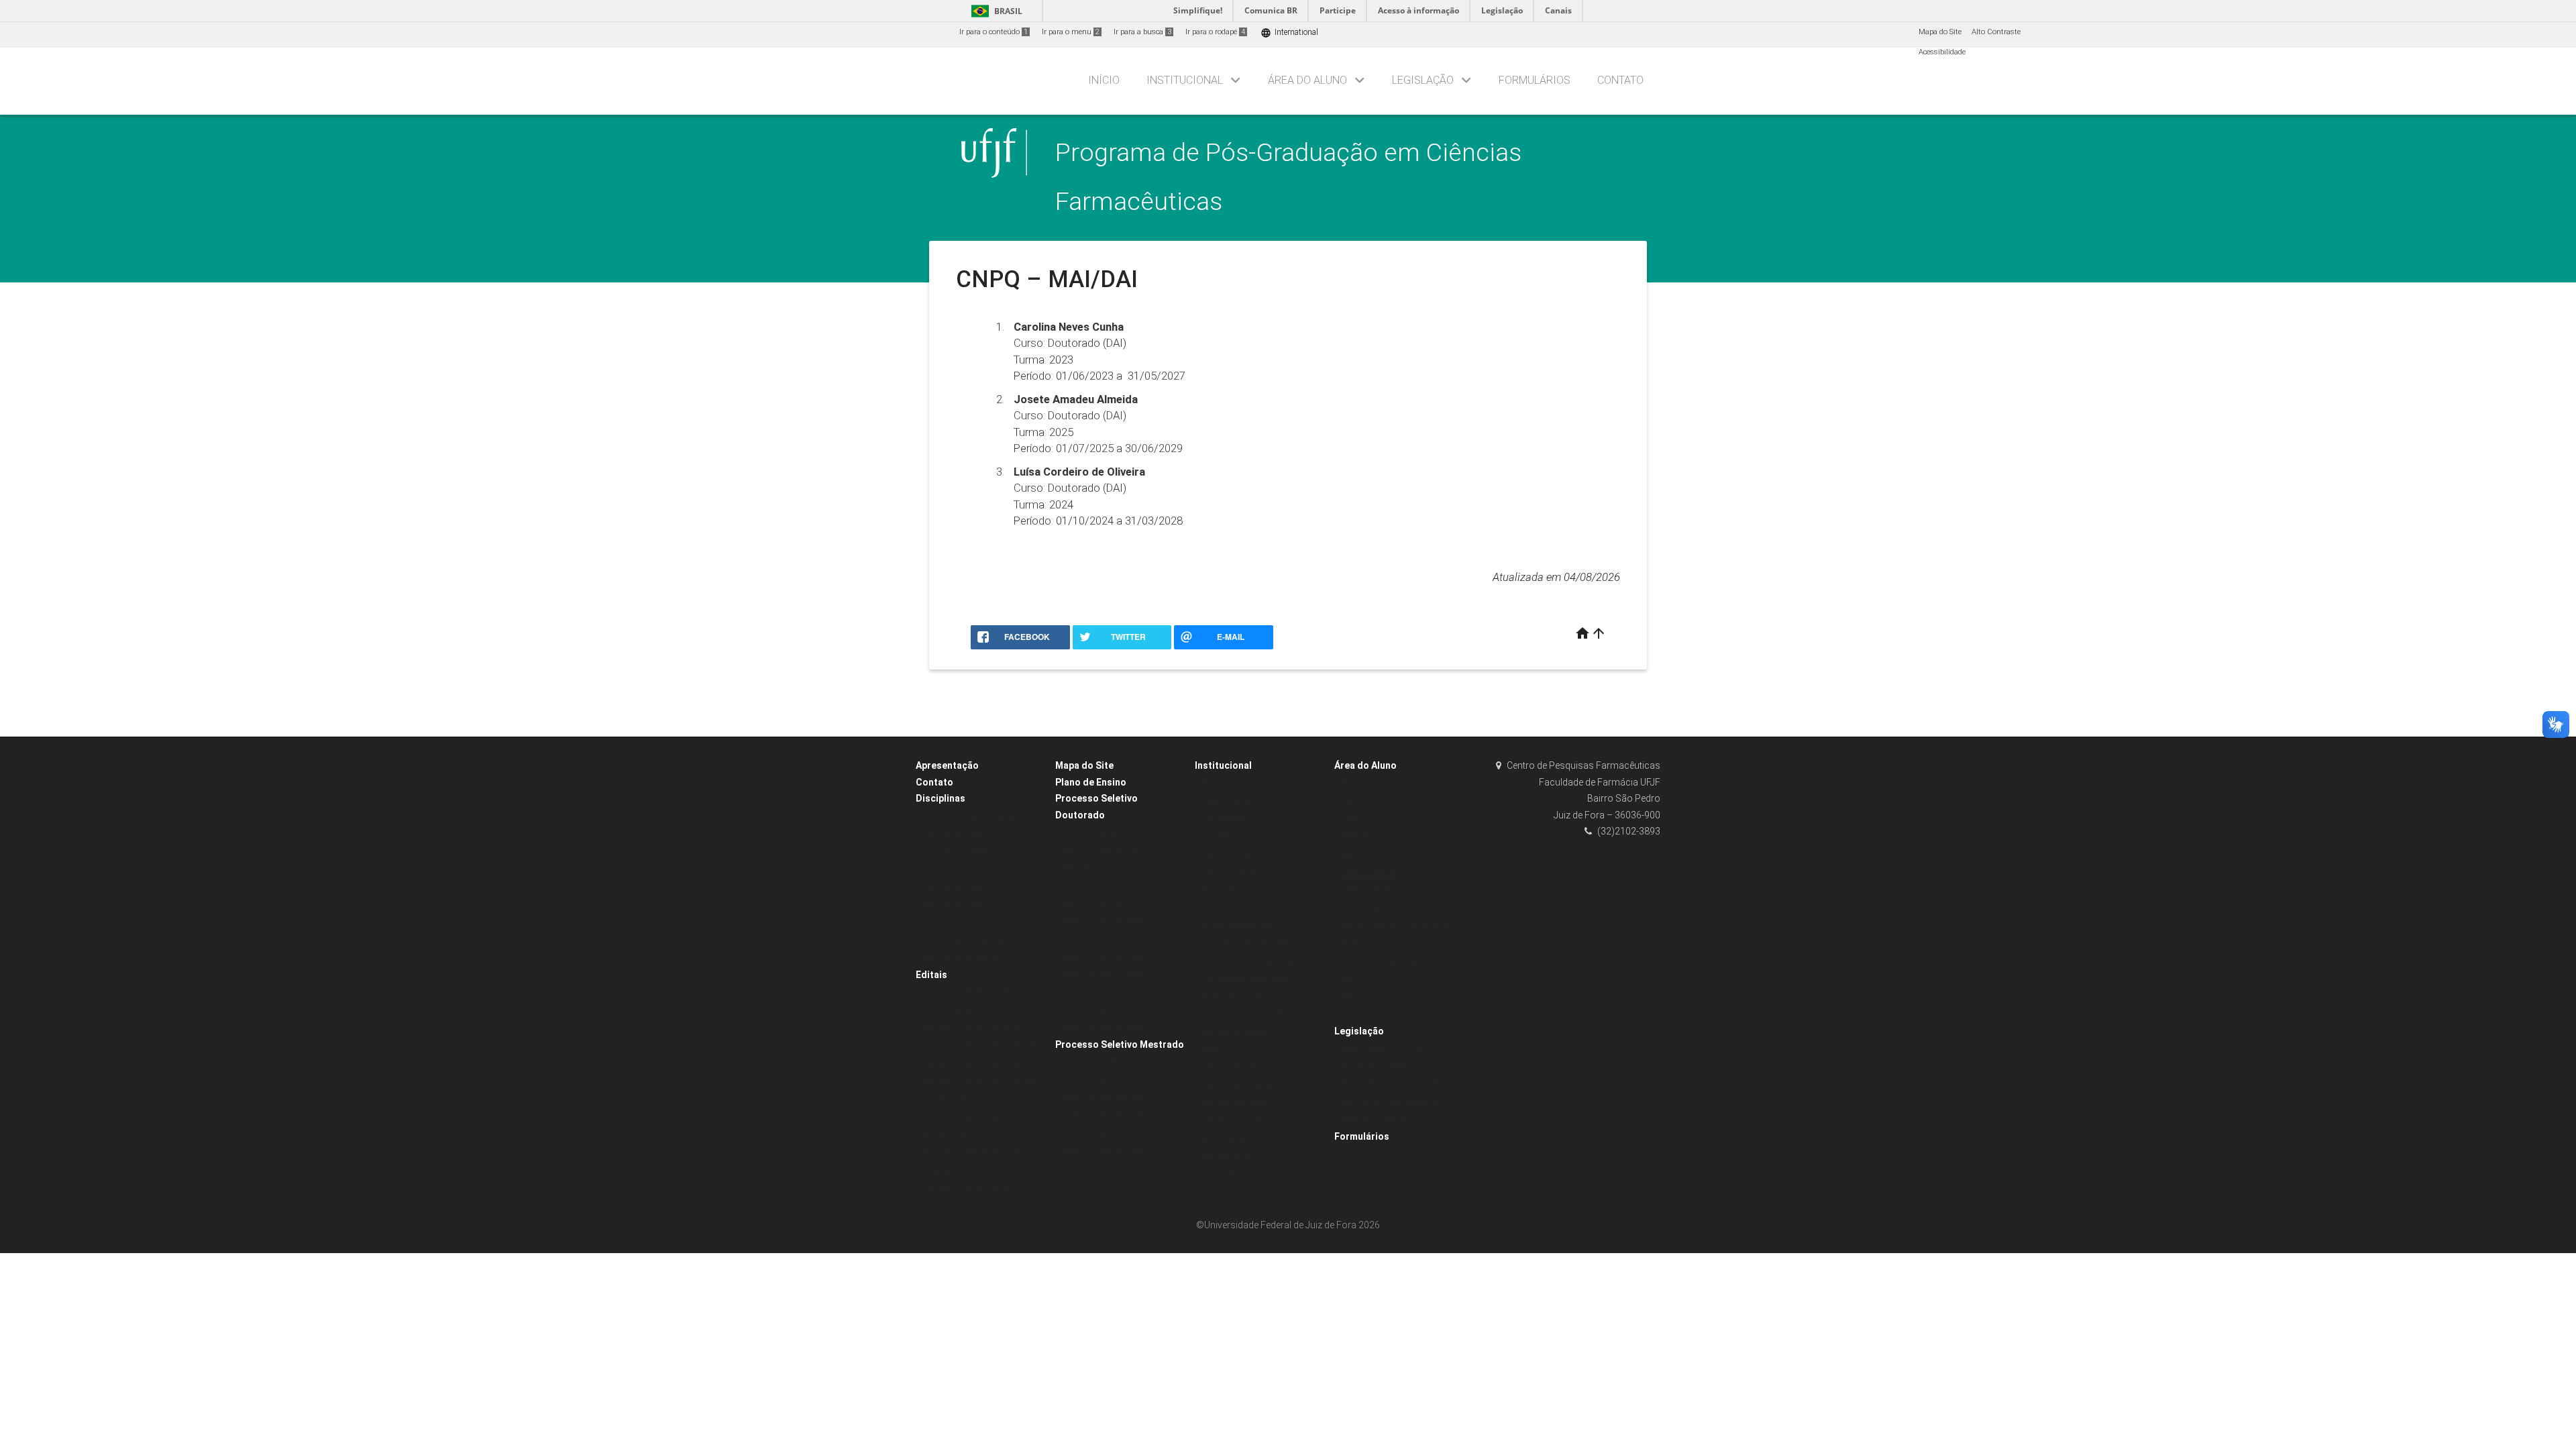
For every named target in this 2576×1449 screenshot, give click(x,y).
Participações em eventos (1385, 961)
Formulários (1535, 80)
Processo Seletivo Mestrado (1120, 1044)
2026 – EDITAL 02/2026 (1102, 1028)
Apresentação (947, 765)
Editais (931, 975)
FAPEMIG (1356, 836)
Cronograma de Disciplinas (971, 816)
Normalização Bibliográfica (1389, 907)
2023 (1349, 1014)
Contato (1620, 80)
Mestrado (1218, 890)
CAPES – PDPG (1367, 890)
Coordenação (1225, 819)
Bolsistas (1357, 783)
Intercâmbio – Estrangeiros (1248, 1014)
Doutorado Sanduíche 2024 (970, 1188)
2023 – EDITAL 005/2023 (1104, 1098)
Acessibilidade (1942, 52)
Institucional (1185, 80)
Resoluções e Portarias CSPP (1391, 1084)
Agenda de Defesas (1236, 1032)
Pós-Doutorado (1227, 1139)
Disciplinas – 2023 (954, 887)
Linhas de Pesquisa (1236, 925)
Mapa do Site (1940, 32)
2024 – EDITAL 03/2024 (1102, 1115)
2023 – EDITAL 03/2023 (1102, 903)
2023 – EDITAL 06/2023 (1102, 886)
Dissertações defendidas (1245, 978)
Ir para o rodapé (1215, 32)
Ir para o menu (1071, 32)
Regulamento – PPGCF (1381, 1048)
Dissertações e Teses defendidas (1259, 961)
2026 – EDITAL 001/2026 (1104, 1151)
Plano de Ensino (1091, 782)
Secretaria (1219, 836)
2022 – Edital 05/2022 (1099, 1062)
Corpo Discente (1228, 872)
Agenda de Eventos (1235, 1103)
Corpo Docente (1227, 854)
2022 (1349, 997)
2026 (1210, 1050)
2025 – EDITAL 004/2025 (1104, 1133)
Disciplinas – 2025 (954, 834)
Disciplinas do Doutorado (966, 940)
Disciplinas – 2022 (954, 905)
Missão (1214, 783)
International (1289, 33)
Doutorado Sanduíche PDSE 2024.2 (983, 1045)
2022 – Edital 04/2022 (1099, 832)
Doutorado (1220, 907)
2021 (1349, 978)
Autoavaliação (1226, 1156)
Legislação (1423, 80)
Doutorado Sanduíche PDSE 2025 (980, 1064)
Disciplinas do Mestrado (965, 958)
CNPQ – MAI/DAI (1370, 872)
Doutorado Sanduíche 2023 (970, 1028)
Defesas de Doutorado (1240, 1085)
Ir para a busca (1142, 32)
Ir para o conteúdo (994, 32)
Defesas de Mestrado (1239, 1068)
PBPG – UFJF (1364, 854)
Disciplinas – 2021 (954, 923)
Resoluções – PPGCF (1377, 1066)
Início (1104, 80)
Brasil (995, 11)
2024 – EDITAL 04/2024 (1102, 957)
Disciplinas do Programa (1245, 943)
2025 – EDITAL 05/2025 (1102, 1010)
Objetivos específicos (1237, 801)
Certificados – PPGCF (1239, 1121)
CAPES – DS (1362, 801)
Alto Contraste (1996, 32)
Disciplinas (941, 798)
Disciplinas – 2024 (954, 869)
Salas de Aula (1226, 1174)
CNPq (1351, 819)
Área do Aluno (1307, 80)
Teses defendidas (1233, 997)
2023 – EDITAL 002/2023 (1104, 1080)
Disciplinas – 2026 (954, 852)
